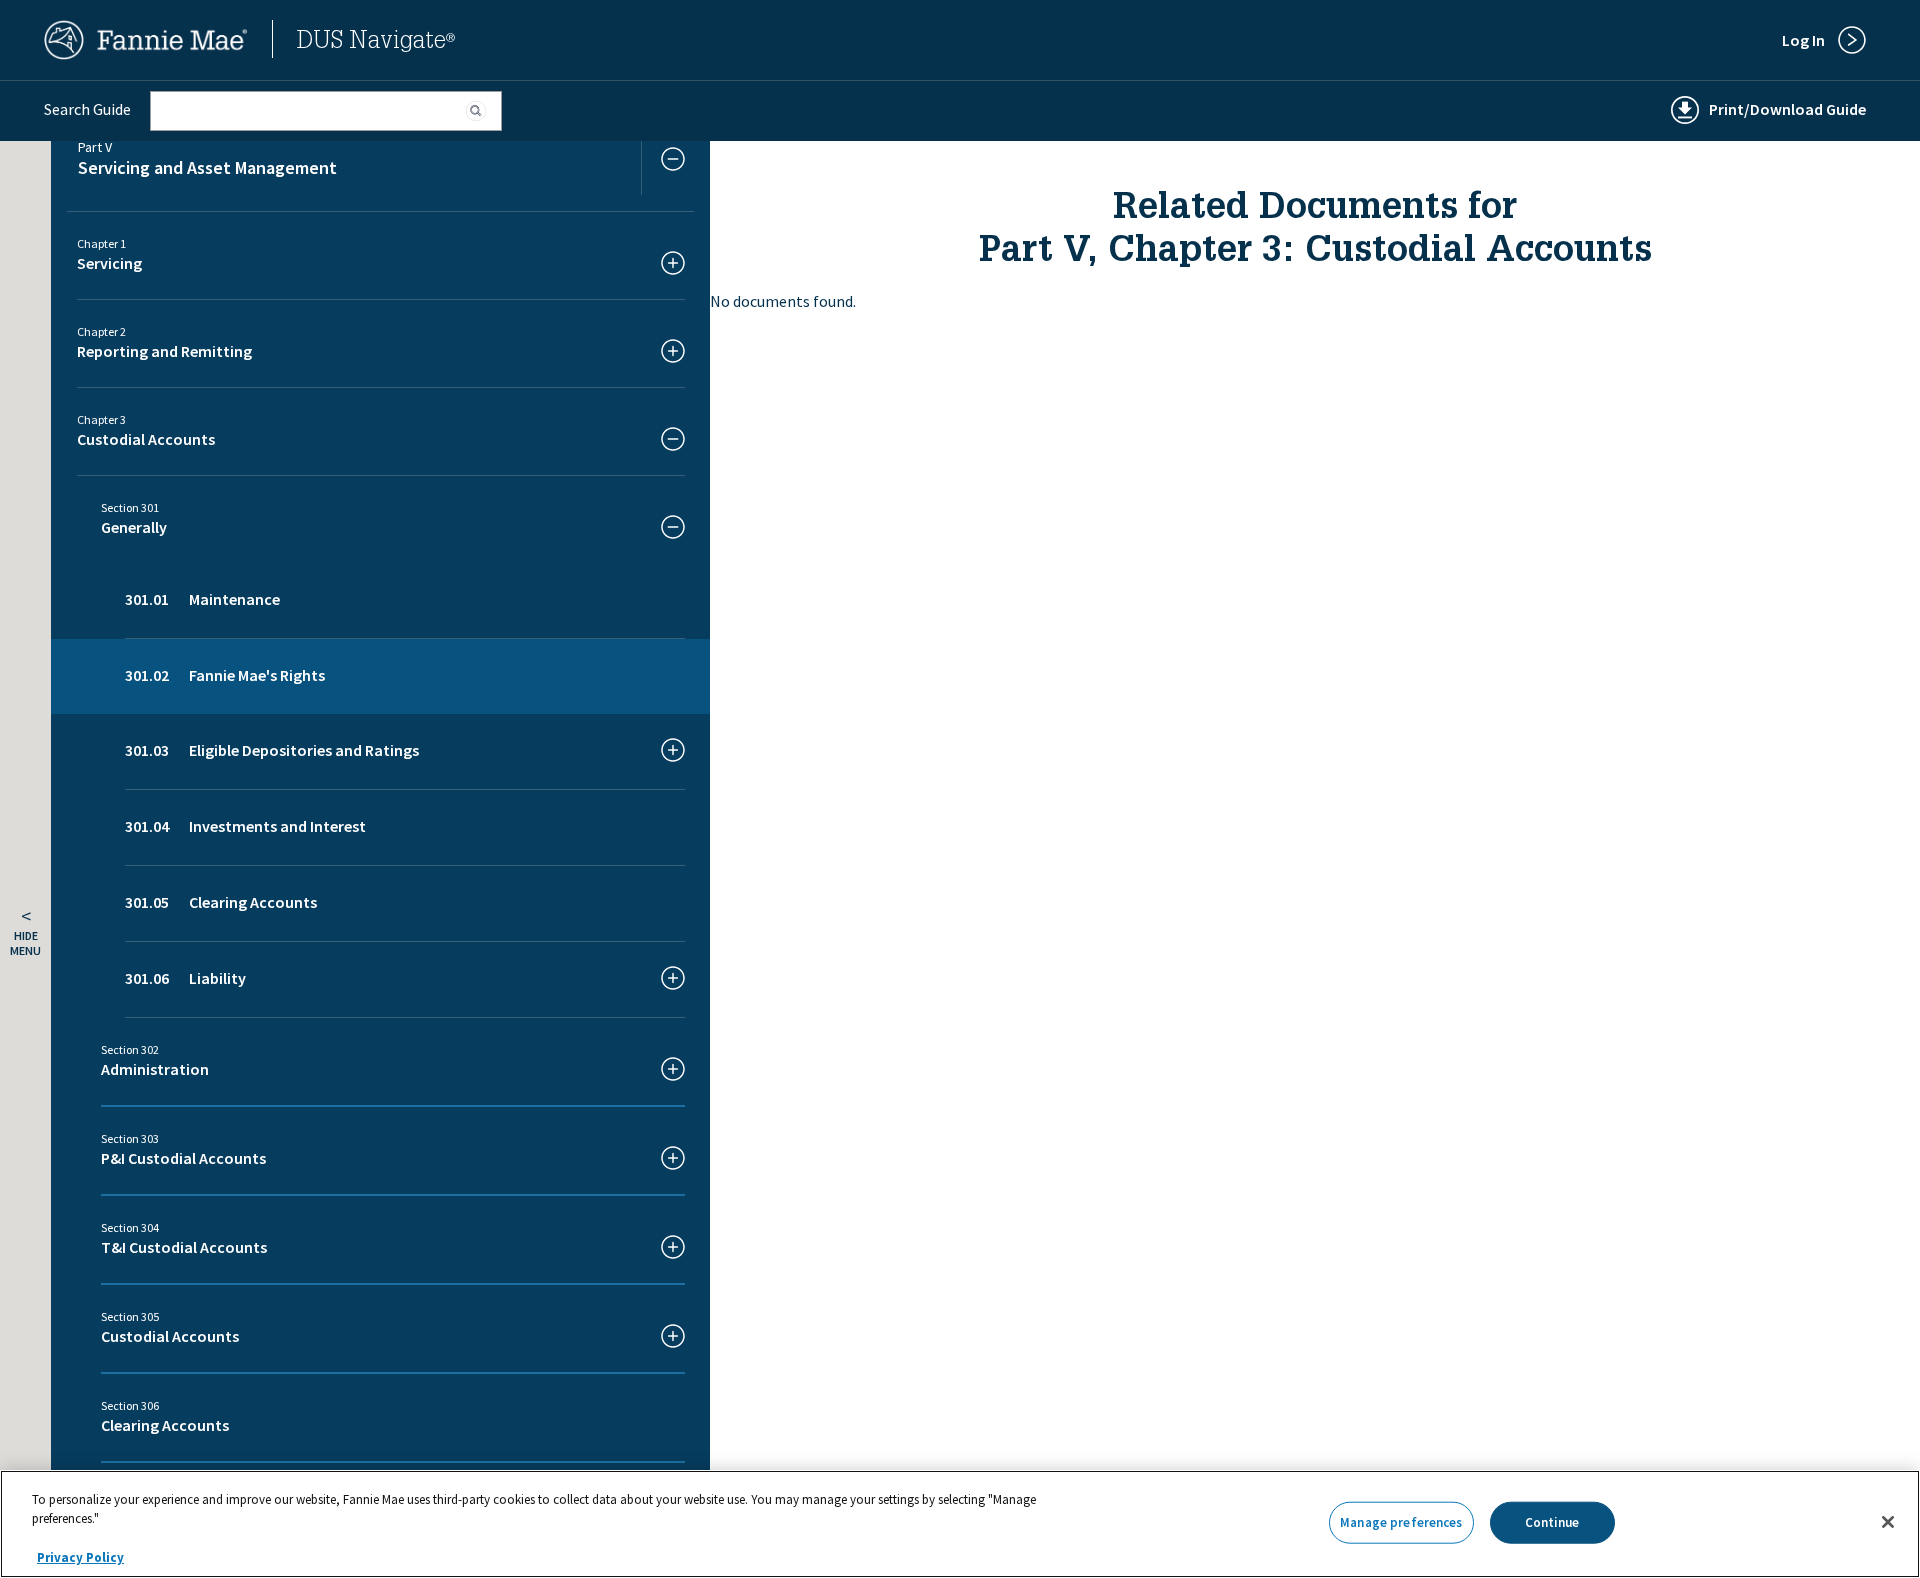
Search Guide (87, 109)
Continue (1552, 1522)
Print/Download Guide (1787, 109)
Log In (1803, 40)
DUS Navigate (376, 43)
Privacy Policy (80, 1557)
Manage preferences (1401, 1522)
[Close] (1888, 1522)
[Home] (146, 54)
